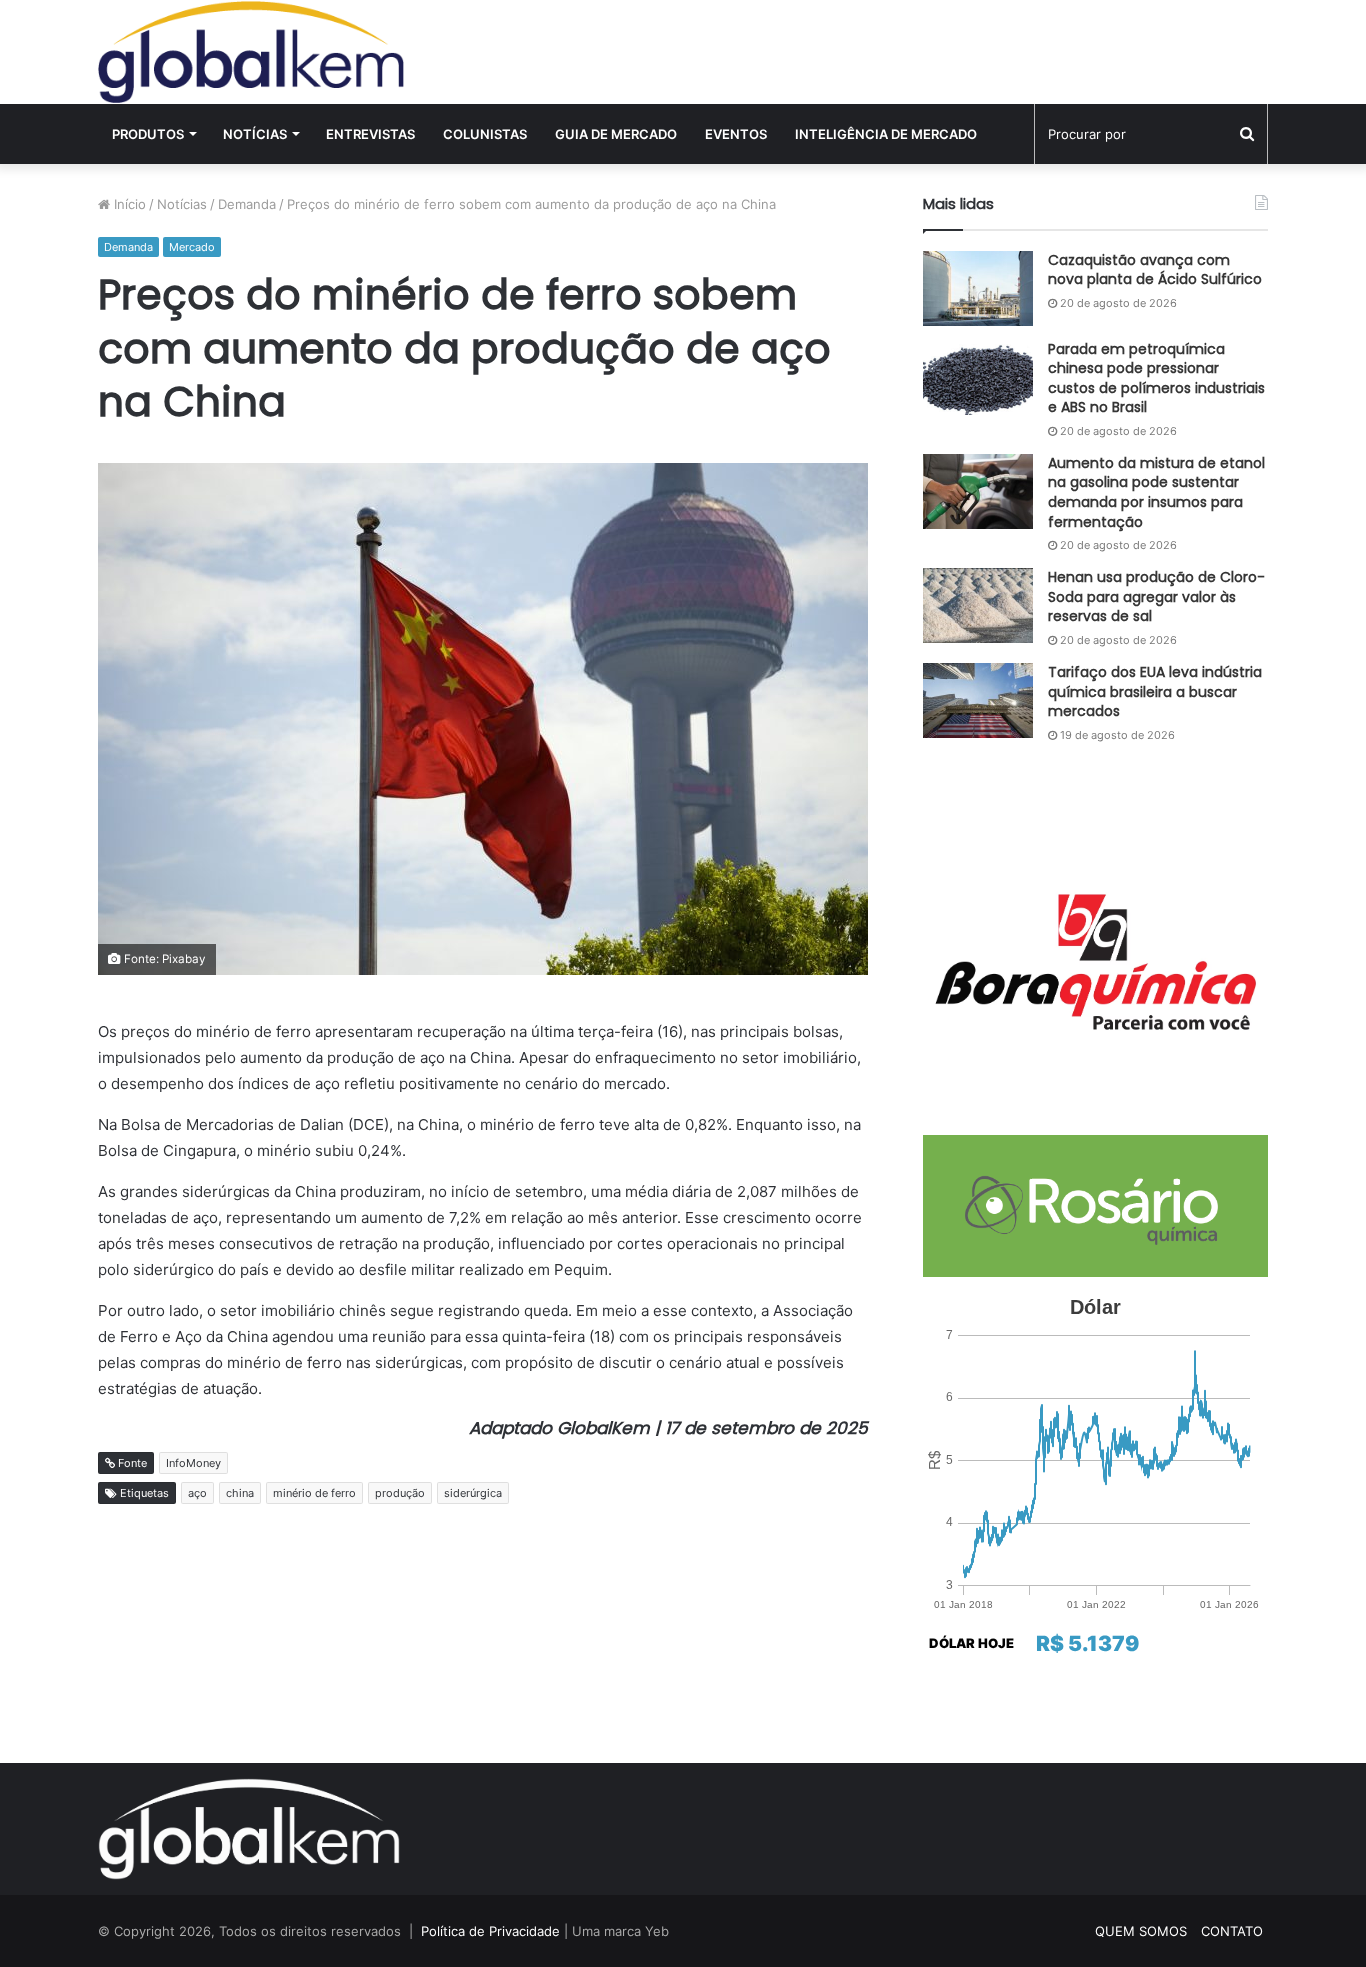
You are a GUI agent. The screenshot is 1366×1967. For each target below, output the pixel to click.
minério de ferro (314, 1493)
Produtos (148, 134)
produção (400, 1493)
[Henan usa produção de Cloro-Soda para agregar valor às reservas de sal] (978, 605)
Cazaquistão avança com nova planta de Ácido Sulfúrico (1155, 270)
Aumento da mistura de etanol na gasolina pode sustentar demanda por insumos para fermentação (1156, 492)
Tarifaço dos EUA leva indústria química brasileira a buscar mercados (1155, 691)
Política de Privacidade (490, 1931)
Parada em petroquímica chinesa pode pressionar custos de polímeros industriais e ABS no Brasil (1156, 378)
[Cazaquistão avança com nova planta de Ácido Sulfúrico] (978, 288)
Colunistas (485, 134)
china (240, 1493)
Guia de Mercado (616, 134)
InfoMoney (193, 1463)
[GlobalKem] (251, 52)
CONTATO (1232, 1931)
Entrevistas (370, 134)
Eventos (736, 134)
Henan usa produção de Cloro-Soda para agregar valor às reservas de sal (1156, 596)
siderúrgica (473, 1493)
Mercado (192, 247)
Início (128, 204)
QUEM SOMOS (1141, 1931)
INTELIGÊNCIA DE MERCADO (886, 134)
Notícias (255, 134)
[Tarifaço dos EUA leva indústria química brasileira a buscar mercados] (978, 700)
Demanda (247, 204)
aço (197, 1493)
